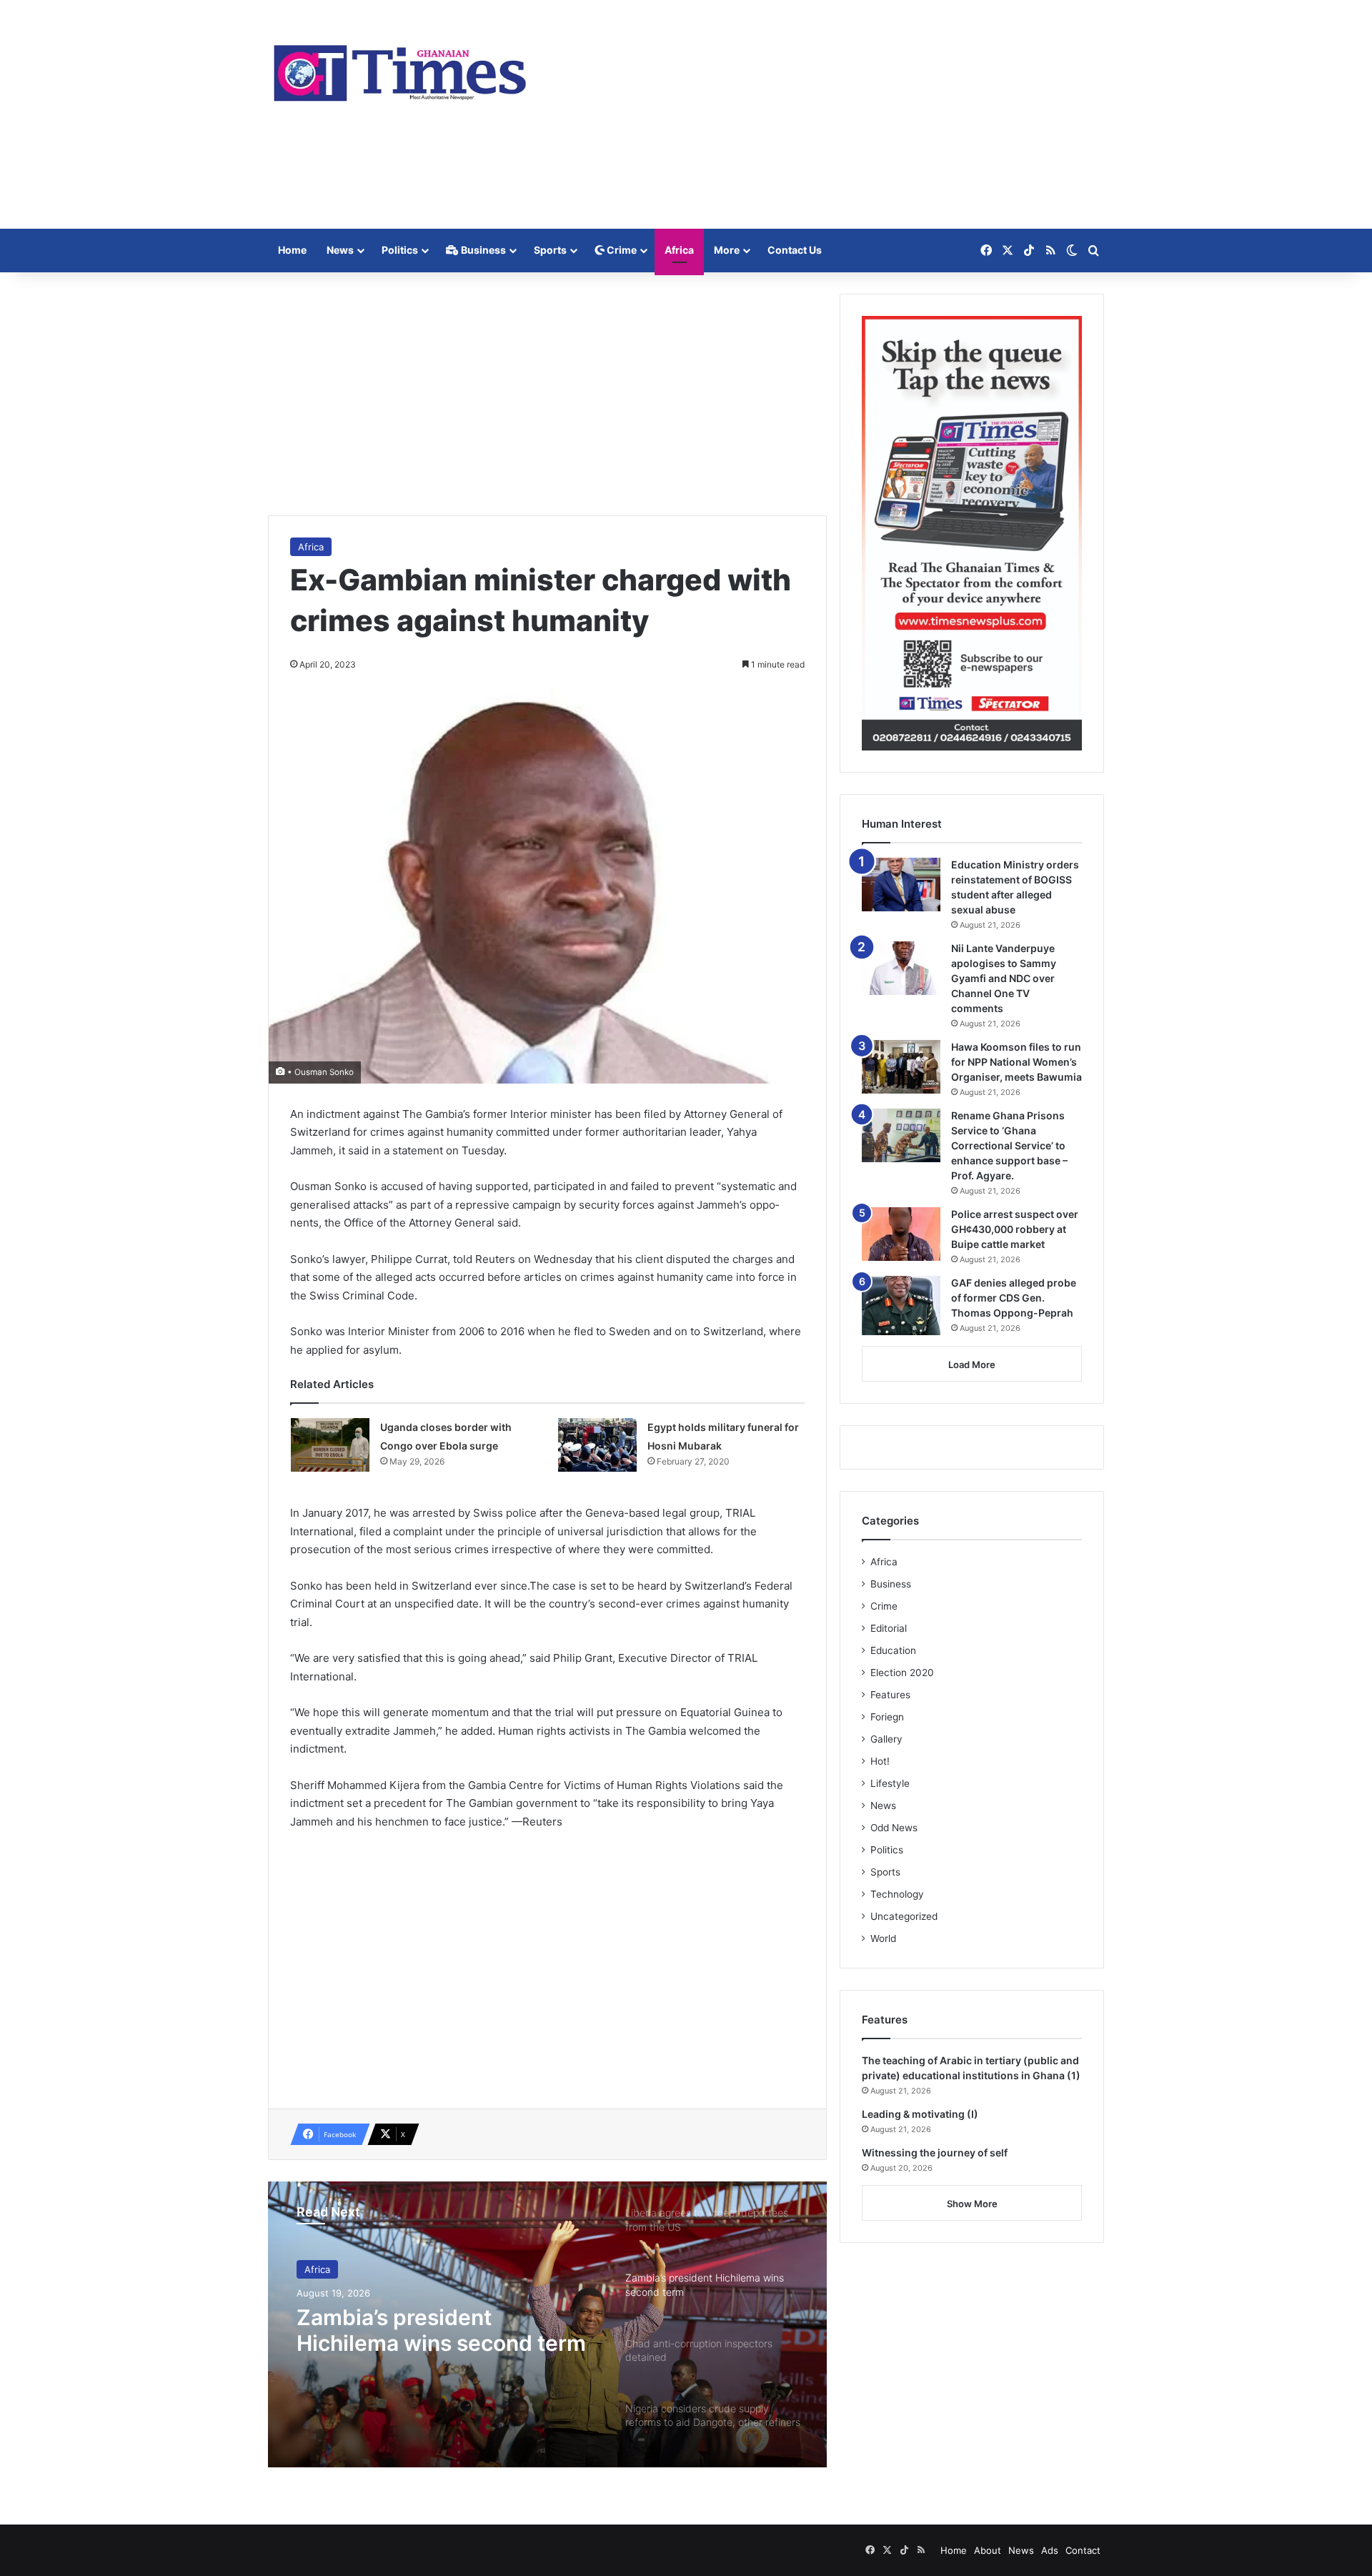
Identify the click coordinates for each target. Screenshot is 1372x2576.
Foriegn (887, 1717)
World (883, 1938)
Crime (621, 250)
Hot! (880, 1761)
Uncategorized (904, 1916)
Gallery (886, 1739)
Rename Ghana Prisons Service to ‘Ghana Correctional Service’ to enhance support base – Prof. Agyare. (1009, 1145)
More (727, 250)
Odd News (894, 1828)
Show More (972, 2204)
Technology (897, 1894)
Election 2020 (902, 1673)
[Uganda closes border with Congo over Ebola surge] (330, 1445)
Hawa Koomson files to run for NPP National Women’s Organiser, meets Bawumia (1016, 1062)
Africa (679, 250)
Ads (1050, 2550)
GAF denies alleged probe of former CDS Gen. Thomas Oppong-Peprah (1014, 1298)
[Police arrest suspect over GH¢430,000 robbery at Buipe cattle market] (901, 1234)
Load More (972, 1364)
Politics (400, 250)
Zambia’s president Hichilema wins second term (441, 2330)
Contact (1083, 2550)
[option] (547, 2324)
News (340, 250)
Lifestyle (890, 1783)
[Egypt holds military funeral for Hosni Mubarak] (597, 1445)
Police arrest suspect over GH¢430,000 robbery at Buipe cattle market (1015, 1229)
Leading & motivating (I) (920, 2114)
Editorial (889, 1628)
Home (292, 250)
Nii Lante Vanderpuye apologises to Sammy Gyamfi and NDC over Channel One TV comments (1004, 978)
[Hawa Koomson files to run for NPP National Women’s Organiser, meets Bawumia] (901, 1067)
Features (890, 1695)
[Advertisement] (829, 114)
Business (482, 250)
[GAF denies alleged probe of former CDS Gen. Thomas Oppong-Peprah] (901, 1306)
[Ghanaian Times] (400, 69)
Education (893, 1650)
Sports (550, 250)
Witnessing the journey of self (935, 2153)
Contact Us (795, 250)
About (988, 2550)
